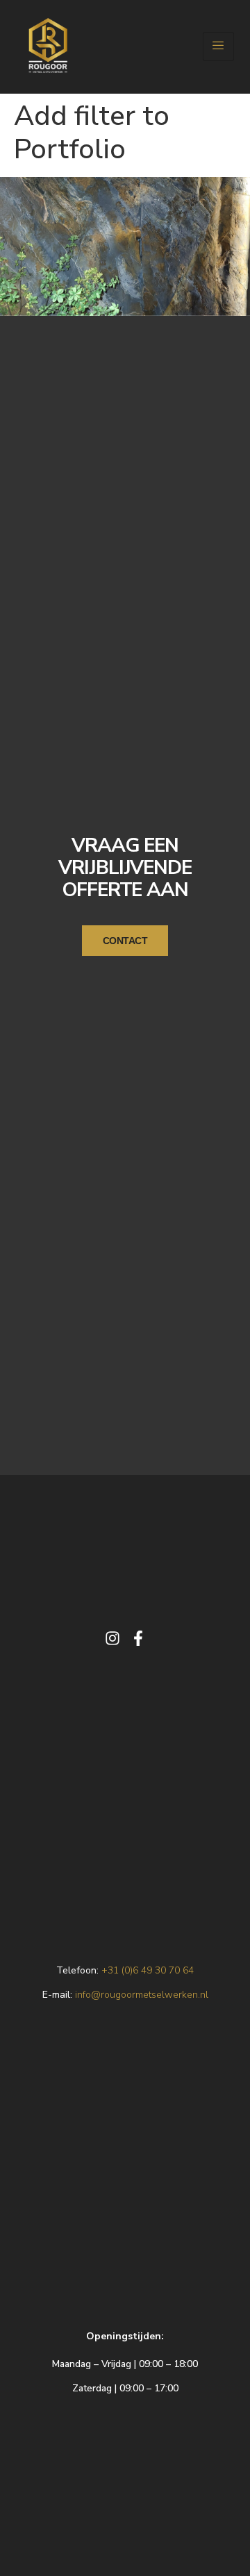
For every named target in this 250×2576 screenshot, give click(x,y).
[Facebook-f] (138, 1638)
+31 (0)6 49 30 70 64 (148, 1970)
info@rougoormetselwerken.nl (142, 1995)
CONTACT (125, 941)
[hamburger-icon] (218, 47)
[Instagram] (112, 1638)
